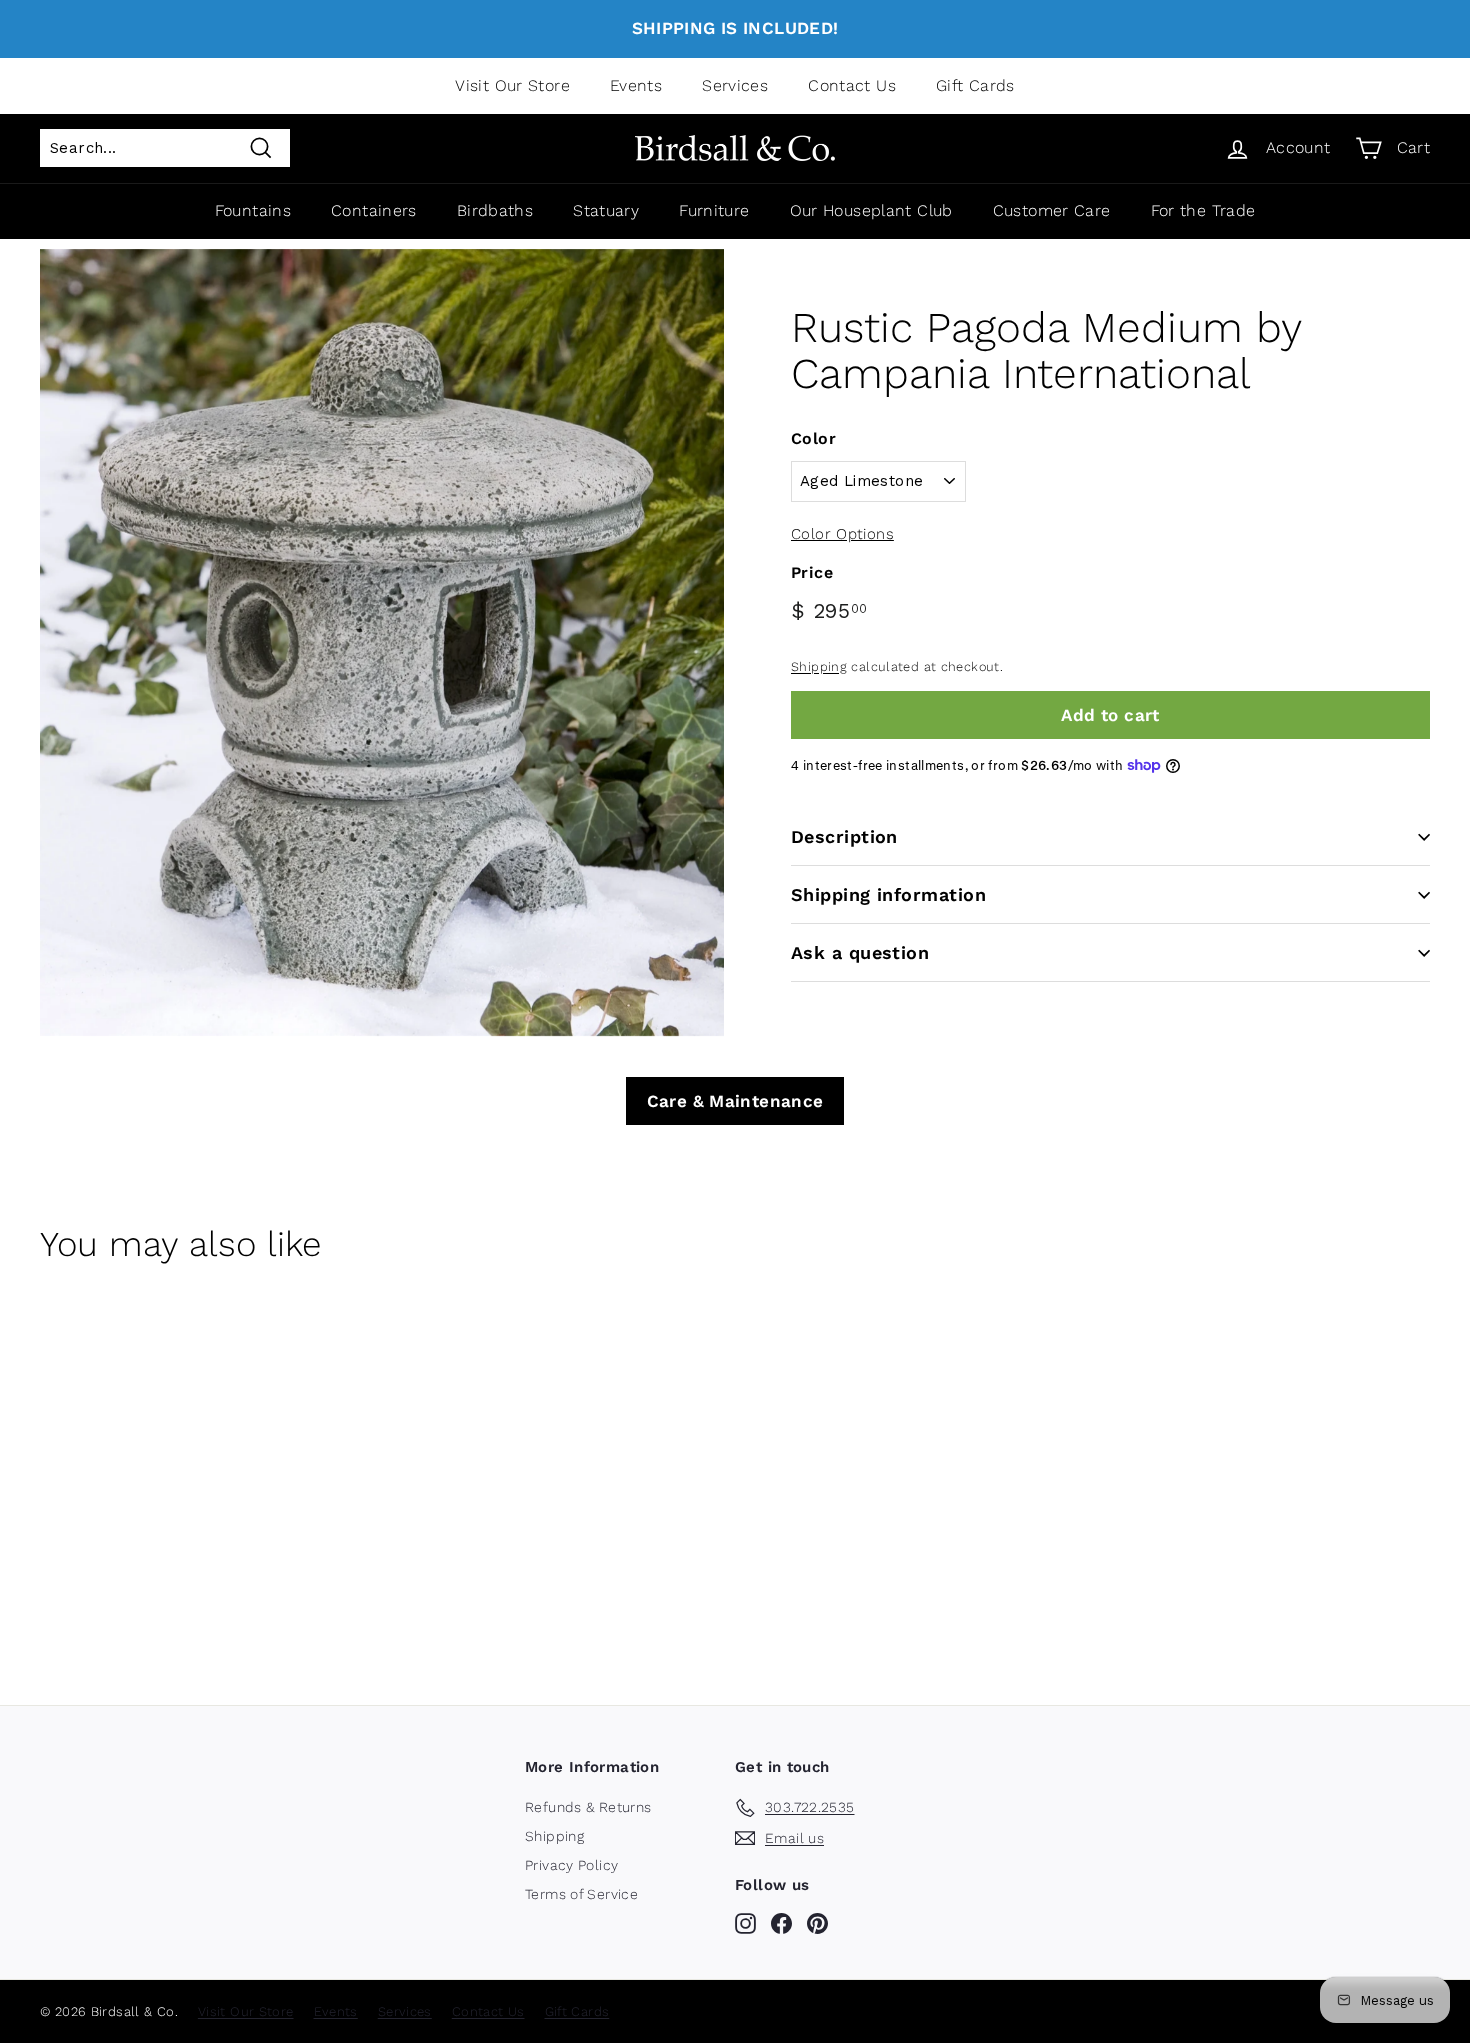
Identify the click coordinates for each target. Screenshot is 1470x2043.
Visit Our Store (512, 85)
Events (636, 85)
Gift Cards (975, 85)
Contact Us (852, 85)
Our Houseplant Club (871, 210)
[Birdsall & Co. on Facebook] (781, 1923)
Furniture (714, 210)
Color (813, 438)
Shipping (819, 666)
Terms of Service (581, 1894)
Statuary (606, 210)
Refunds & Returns (588, 1807)
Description (844, 836)
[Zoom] (382, 643)
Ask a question (860, 952)
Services (735, 85)
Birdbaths (495, 210)
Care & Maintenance (735, 1101)
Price (812, 572)
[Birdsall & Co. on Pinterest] (817, 1923)
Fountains (253, 210)
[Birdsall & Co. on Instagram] (745, 1923)
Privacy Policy (571, 1865)
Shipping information (888, 894)
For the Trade (1203, 210)
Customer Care (1052, 210)
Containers (374, 210)
